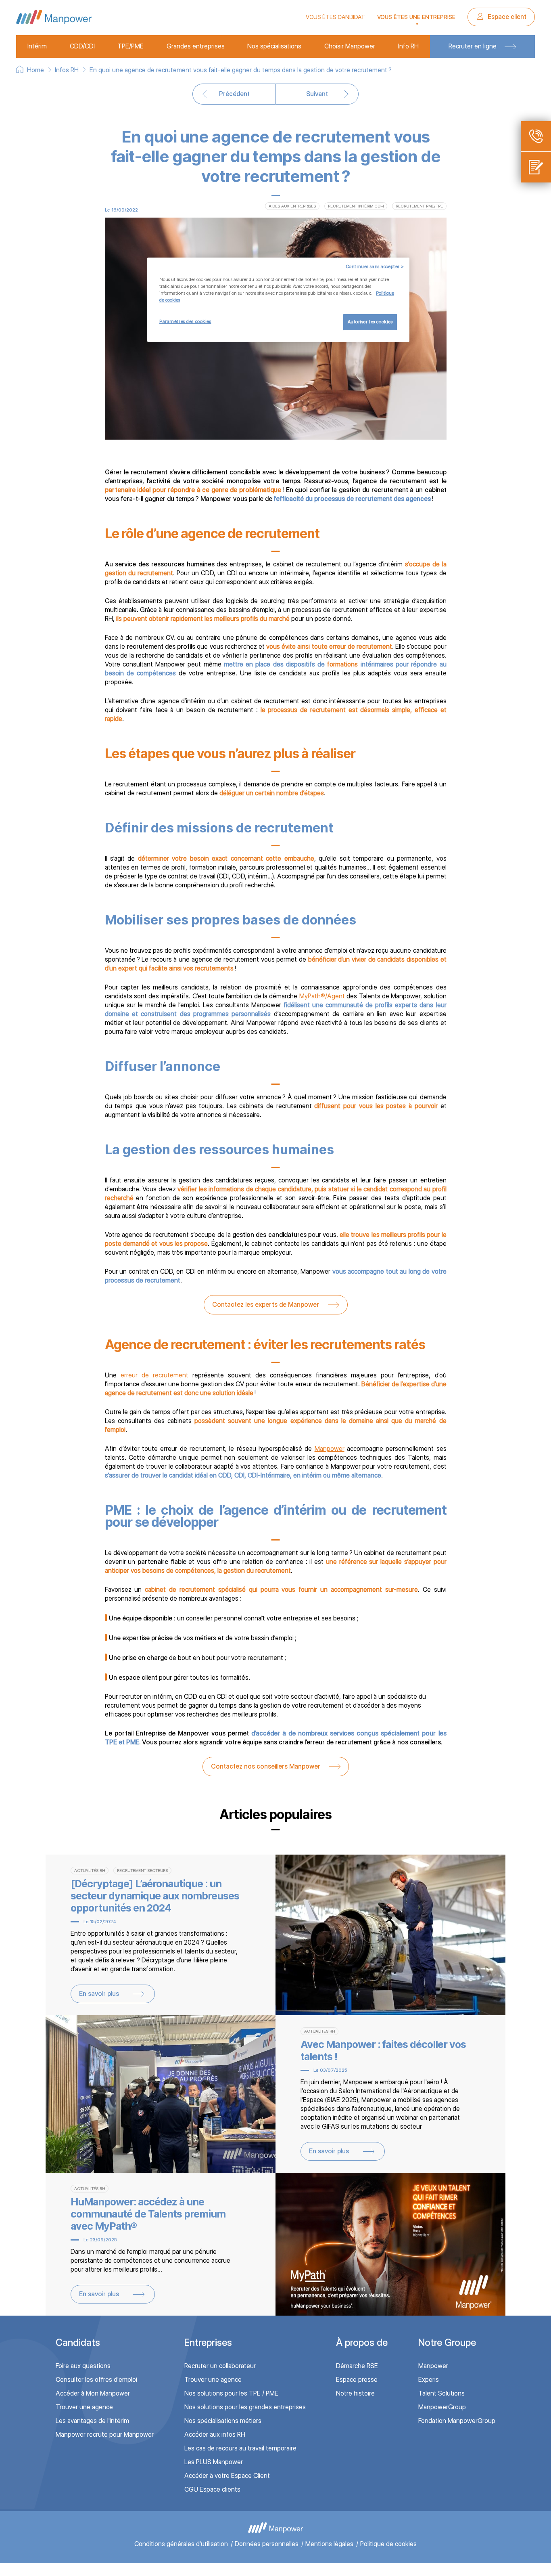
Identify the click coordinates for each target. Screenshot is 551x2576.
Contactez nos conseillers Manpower (266, 1766)
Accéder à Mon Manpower (93, 2393)
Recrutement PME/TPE (419, 206)
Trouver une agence (84, 2407)
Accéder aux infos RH (215, 2435)
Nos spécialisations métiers (223, 2421)
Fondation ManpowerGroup (457, 2421)
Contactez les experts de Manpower (266, 1305)
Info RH (408, 46)
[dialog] (278, 300)
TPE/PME (130, 46)
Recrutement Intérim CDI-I (356, 206)
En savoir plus (99, 1994)
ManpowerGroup (442, 2407)
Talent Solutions (441, 2393)
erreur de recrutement (154, 1375)
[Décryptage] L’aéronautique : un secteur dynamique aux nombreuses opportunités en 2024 (155, 1896)
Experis (429, 2380)
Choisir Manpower (350, 46)
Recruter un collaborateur (220, 2366)
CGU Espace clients (212, 2489)
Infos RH (67, 70)
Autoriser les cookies (370, 322)
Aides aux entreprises (292, 206)
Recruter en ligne (473, 46)
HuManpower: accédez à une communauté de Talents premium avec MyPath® (148, 2214)
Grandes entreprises (196, 46)
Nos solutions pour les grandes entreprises (245, 2407)
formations (342, 664)
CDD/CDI (82, 46)
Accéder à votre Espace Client (227, 2476)
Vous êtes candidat (335, 17)
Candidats (78, 2342)
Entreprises (208, 2342)
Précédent (234, 94)
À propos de (362, 2342)
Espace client (506, 17)
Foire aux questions (83, 2366)
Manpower (330, 1449)
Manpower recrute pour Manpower (105, 2435)
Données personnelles (267, 2544)
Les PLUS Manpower (214, 2462)
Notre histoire (355, 2393)
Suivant (317, 94)
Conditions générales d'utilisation (181, 2544)
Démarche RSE (357, 2366)
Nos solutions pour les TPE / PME (231, 2393)
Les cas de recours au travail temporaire (240, 2448)
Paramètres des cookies (185, 321)
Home (35, 70)
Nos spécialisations (274, 46)
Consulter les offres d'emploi (96, 2380)
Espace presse (357, 2380)
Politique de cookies (388, 2544)
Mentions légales (329, 2544)
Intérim (37, 46)
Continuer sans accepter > (375, 266)
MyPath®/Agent (322, 996)
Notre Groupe (447, 2342)
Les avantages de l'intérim (92, 2421)
